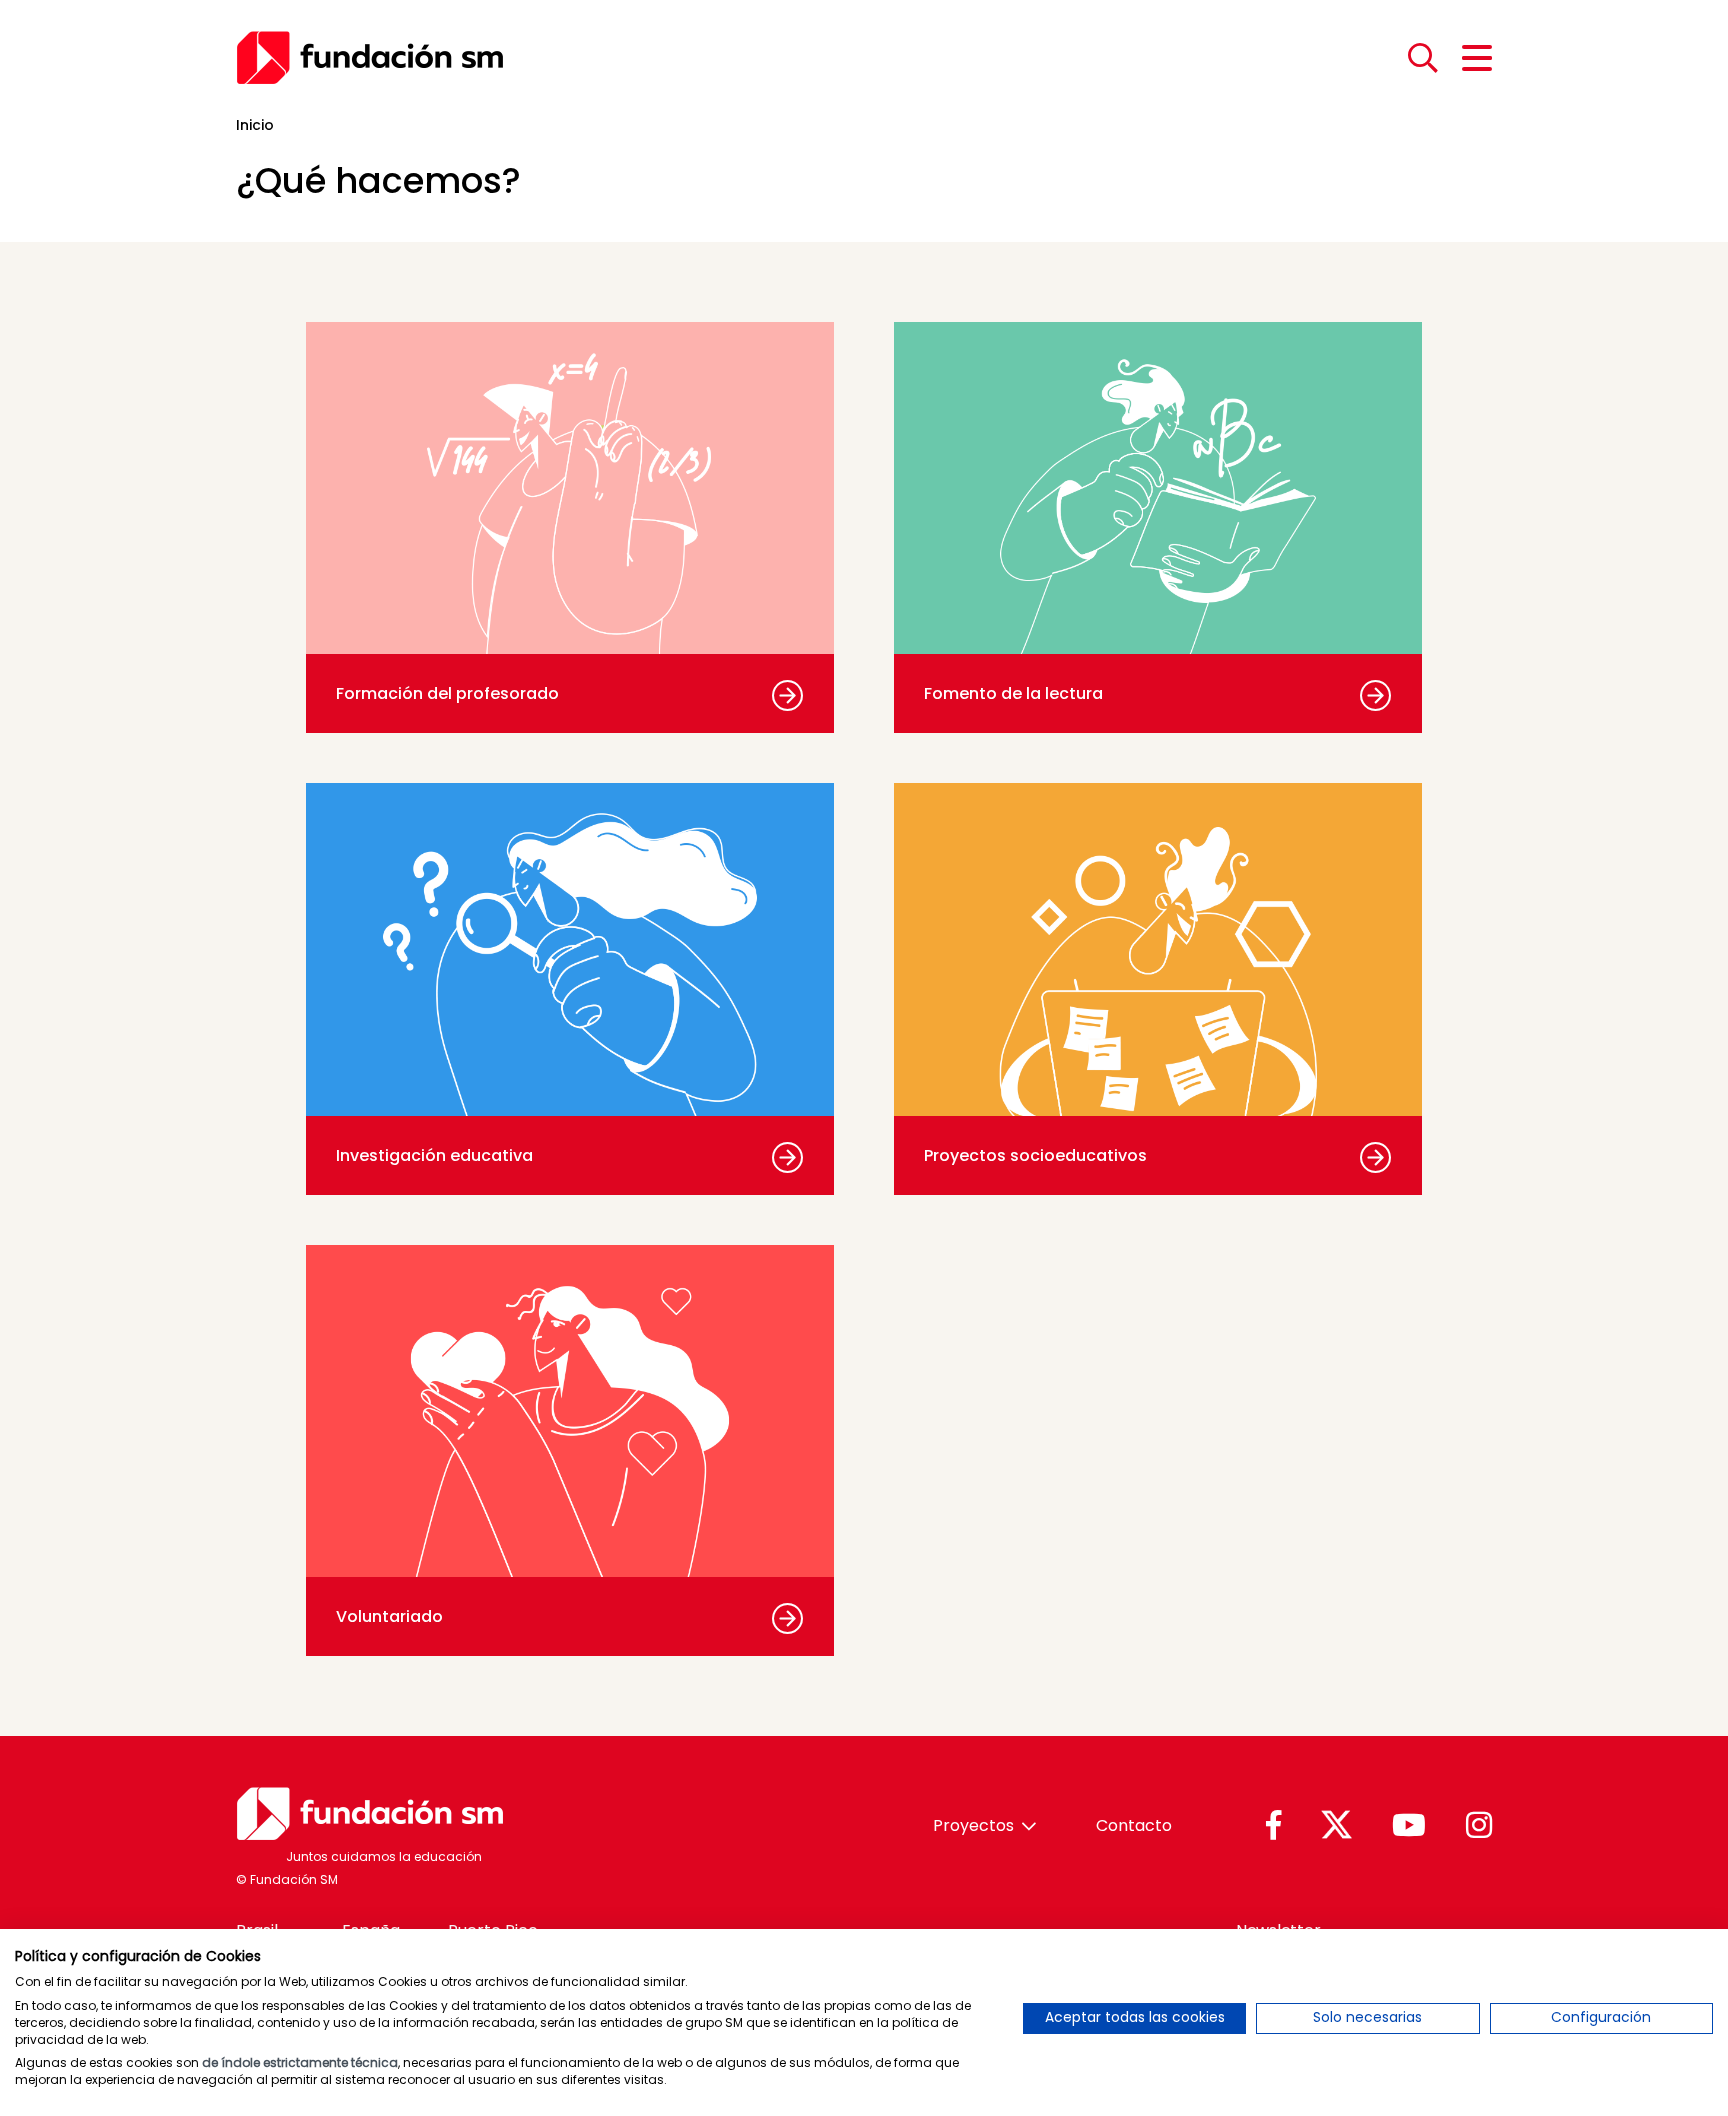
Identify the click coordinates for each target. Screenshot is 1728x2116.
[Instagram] (1479, 1826)
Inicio (255, 125)
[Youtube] (1409, 1826)
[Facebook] (1273, 1826)
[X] (1336, 1826)
